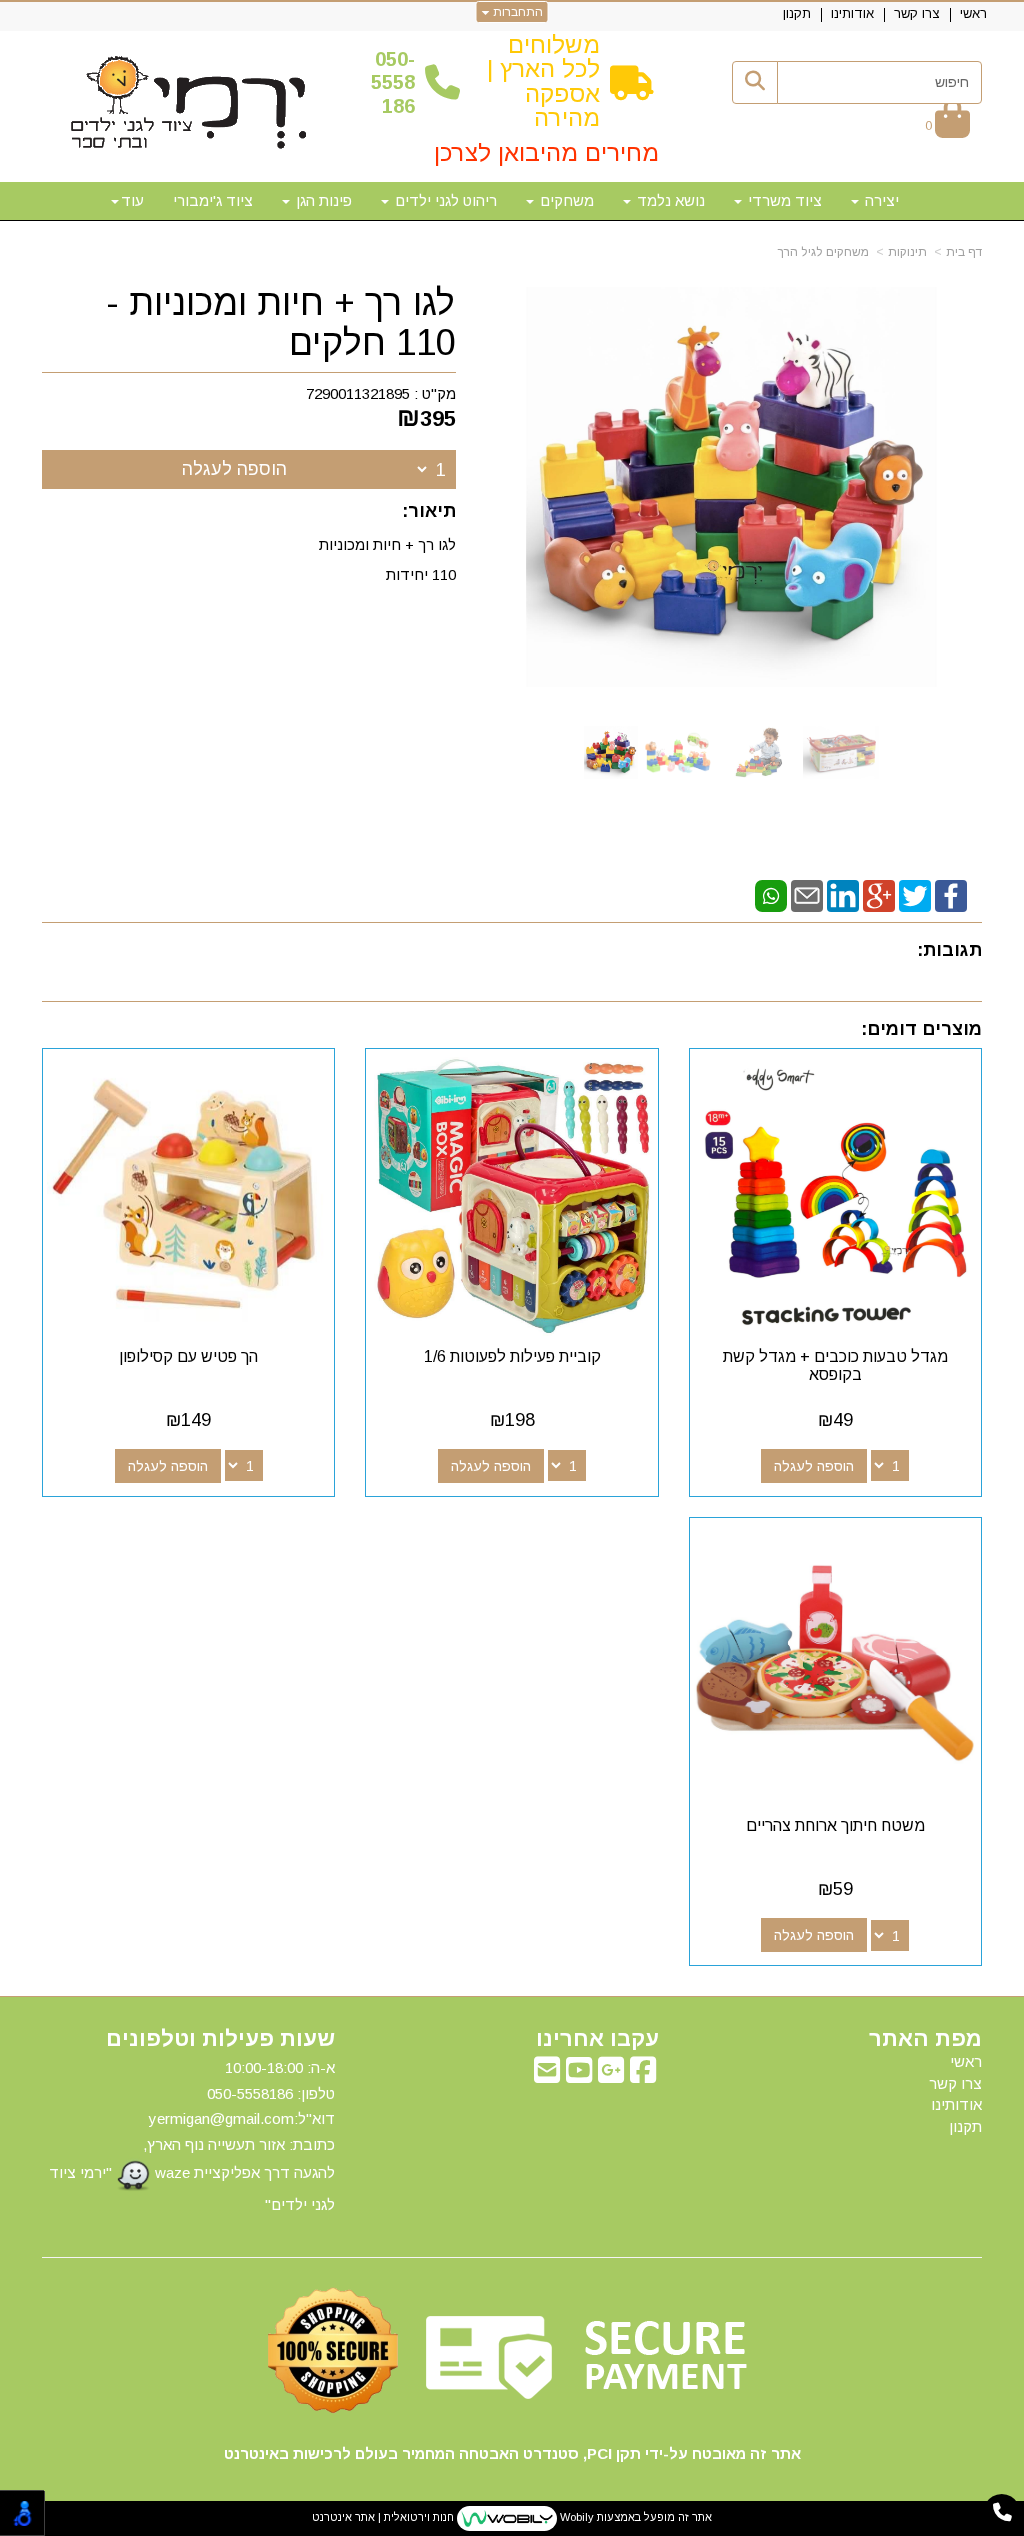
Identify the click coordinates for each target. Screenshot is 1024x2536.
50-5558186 (393, 82)
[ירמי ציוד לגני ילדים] (189, 104)
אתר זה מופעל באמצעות (512, 2517)
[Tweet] (915, 894)
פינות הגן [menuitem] (322, 200)
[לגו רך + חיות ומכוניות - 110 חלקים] (611, 752)
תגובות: (949, 950)
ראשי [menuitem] (973, 13)
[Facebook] (951, 894)
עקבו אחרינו (597, 2039)
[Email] (807, 894)
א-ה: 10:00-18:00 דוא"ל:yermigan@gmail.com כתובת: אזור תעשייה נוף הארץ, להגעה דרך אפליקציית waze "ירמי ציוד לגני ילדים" (192, 2136)
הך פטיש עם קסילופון (188, 1356)
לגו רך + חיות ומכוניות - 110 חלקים (281, 322)
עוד (132, 200)
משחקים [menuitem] (565, 200)
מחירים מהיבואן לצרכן (546, 152)
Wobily (575, 2517)
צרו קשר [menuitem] (917, 13)
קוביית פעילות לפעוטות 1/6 (512, 1356)
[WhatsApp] (771, 894)
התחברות (516, 12)
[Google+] (879, 894)
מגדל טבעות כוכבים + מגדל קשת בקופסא (835, 1365)
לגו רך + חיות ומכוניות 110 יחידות (387, 559)
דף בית (964, 252)
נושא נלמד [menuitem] (669, 200)
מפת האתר (925, 2039)
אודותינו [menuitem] (852, 13)
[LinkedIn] (843, 894)
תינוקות (907, 252)
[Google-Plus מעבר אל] (611, 2075)
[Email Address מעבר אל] (547, 2075)
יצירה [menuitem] (880, 200)
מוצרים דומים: (921, 1029)
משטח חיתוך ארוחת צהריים (835, 1825)
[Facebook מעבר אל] (643, 2075)
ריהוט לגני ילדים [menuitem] (444, 200)
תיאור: (429, 511)
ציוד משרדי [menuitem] (783, 200)
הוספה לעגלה (234, 469)
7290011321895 (358, 393)
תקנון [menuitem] (797, 13)
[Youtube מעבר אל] (579, 2075)
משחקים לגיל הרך (823, 252)
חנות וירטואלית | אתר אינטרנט (383, 2517)
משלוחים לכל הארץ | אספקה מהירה (543, 81)
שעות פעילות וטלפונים (220, 2039)
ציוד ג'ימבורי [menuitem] (213, 200)
